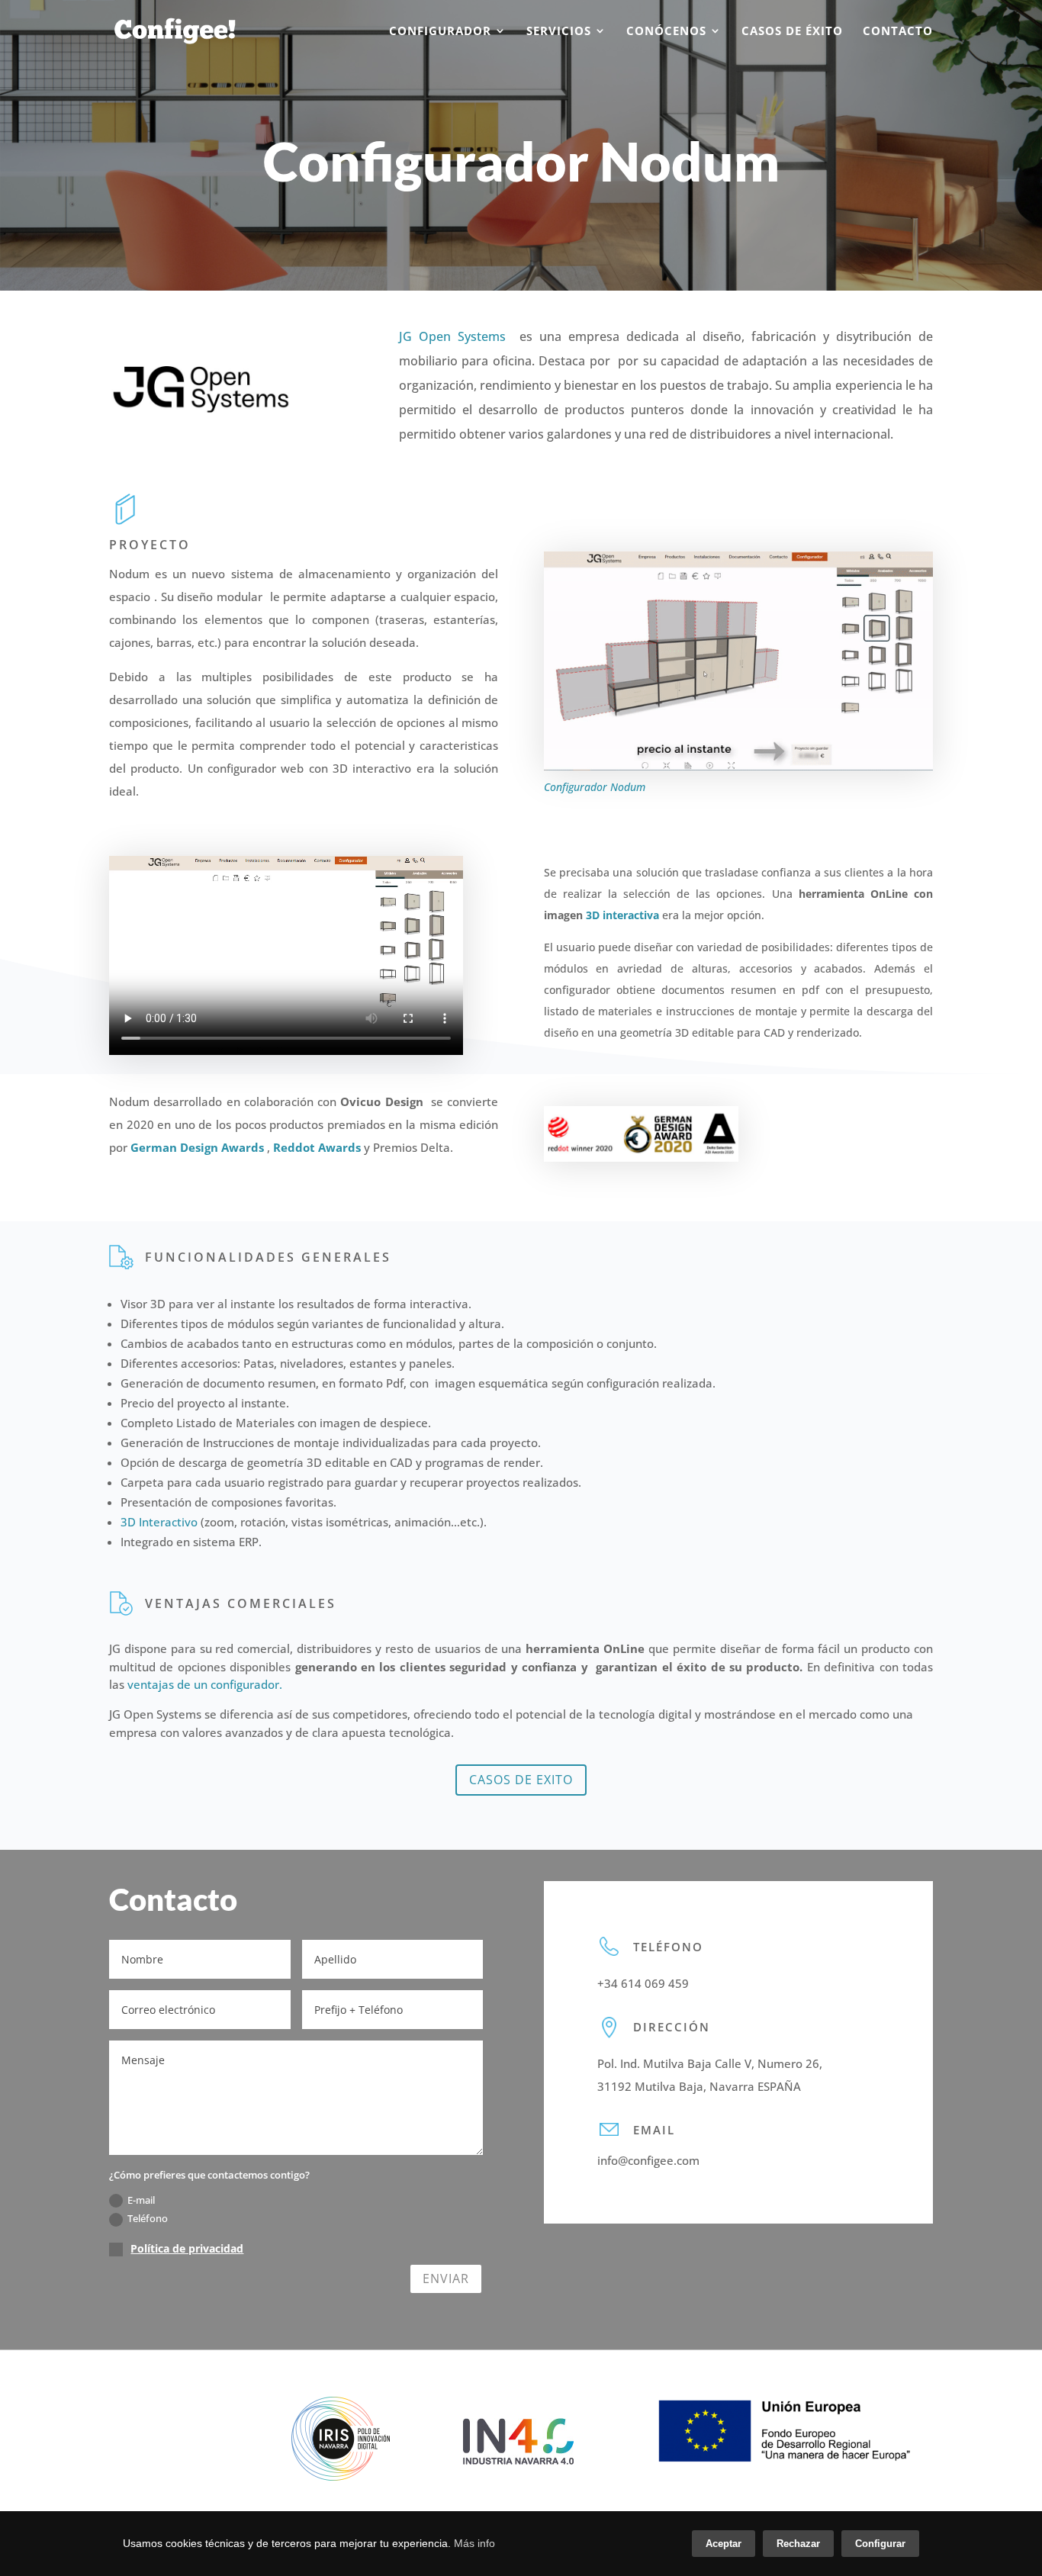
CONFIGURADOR (440, 32)
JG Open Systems (452, 336)
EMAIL (654, 2130)
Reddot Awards (317, 1147)
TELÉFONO (668, 1947)
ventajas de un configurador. (205, 1684)
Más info (474, 2543)
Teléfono (148, 2218)
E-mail (141, 2200)
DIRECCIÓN (672, 2027)
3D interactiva (622, 915)
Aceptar (724, 2544)
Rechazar (798, 2544)
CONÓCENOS (666, 32)
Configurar (880, 2544)
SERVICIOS (559, 32)
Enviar (446, 2279)
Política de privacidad (187, 2248)
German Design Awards (197, 1147)
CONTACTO (898, 32)
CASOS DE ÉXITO (792, 32)
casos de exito (521, 1780)
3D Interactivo (159, 1522)
